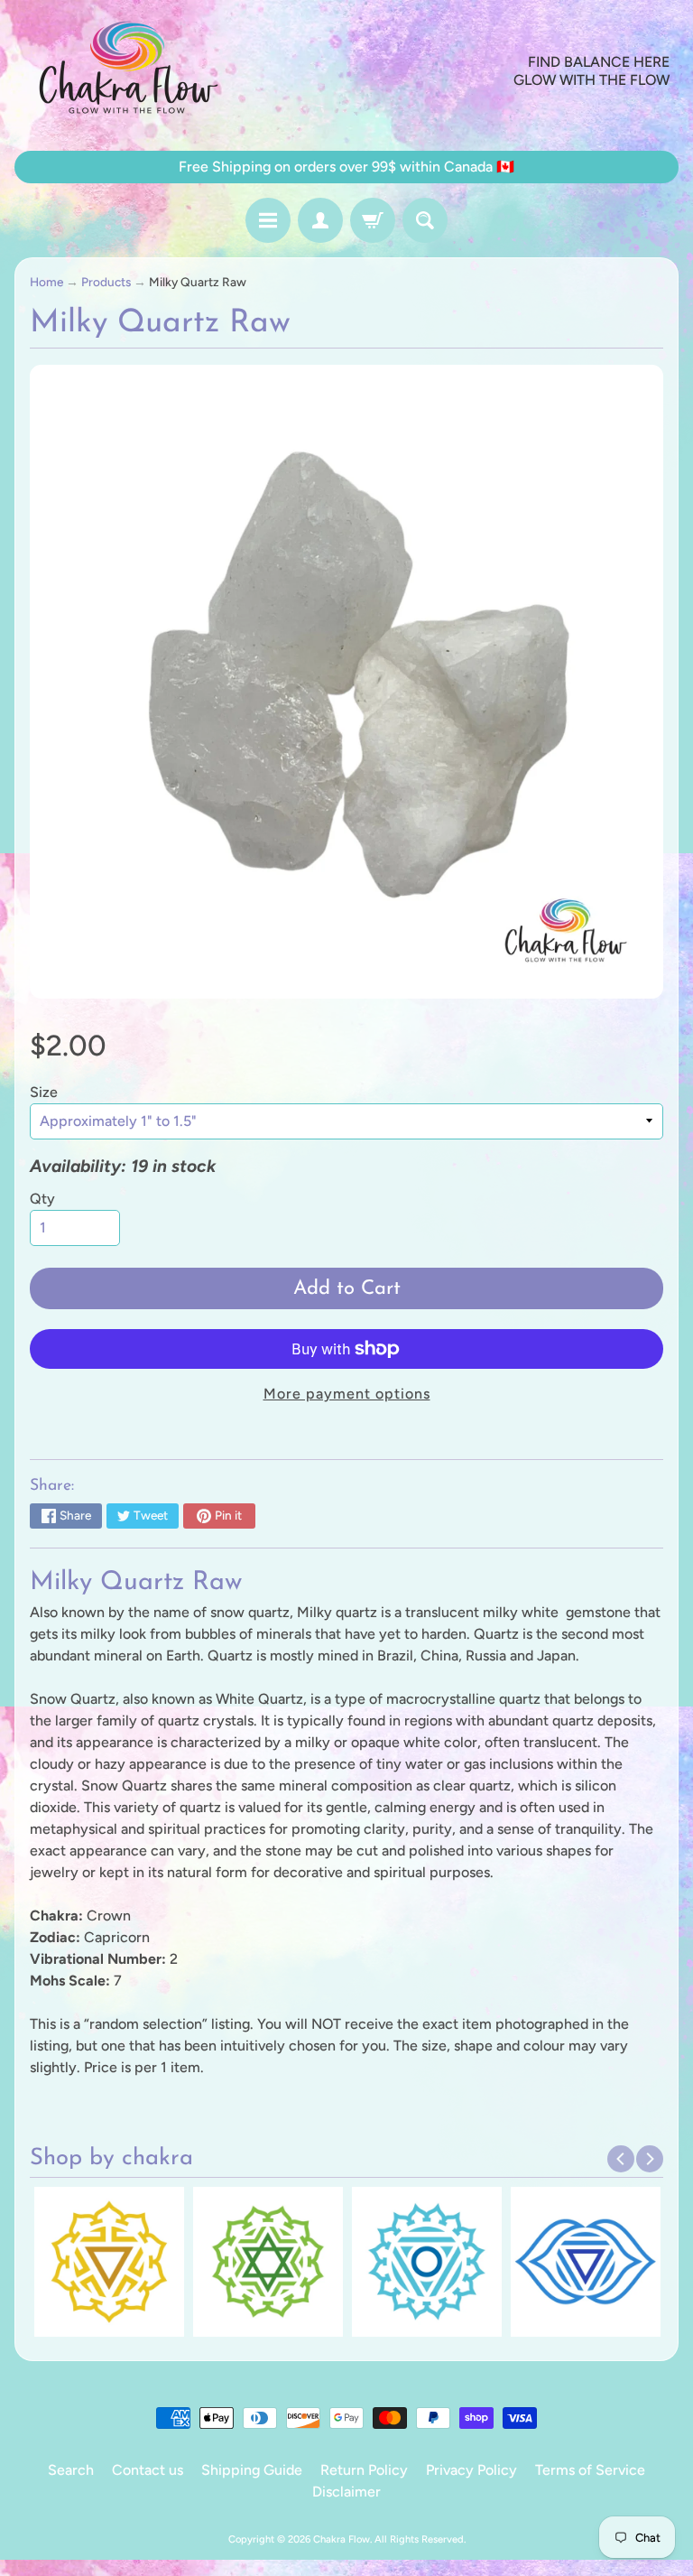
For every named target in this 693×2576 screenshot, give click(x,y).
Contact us (148, 2470)
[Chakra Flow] (127, 71)
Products (106, 282)
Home (46, 282)
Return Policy (364, 2470)
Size (44, 1092)
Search (71, 2470)
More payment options (347, 1394)
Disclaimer (346, 2492)
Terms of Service (590, 2470)
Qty (42, 1199)
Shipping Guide (252, 2470)
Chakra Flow (342, 2539)
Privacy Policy (471, 2470)
